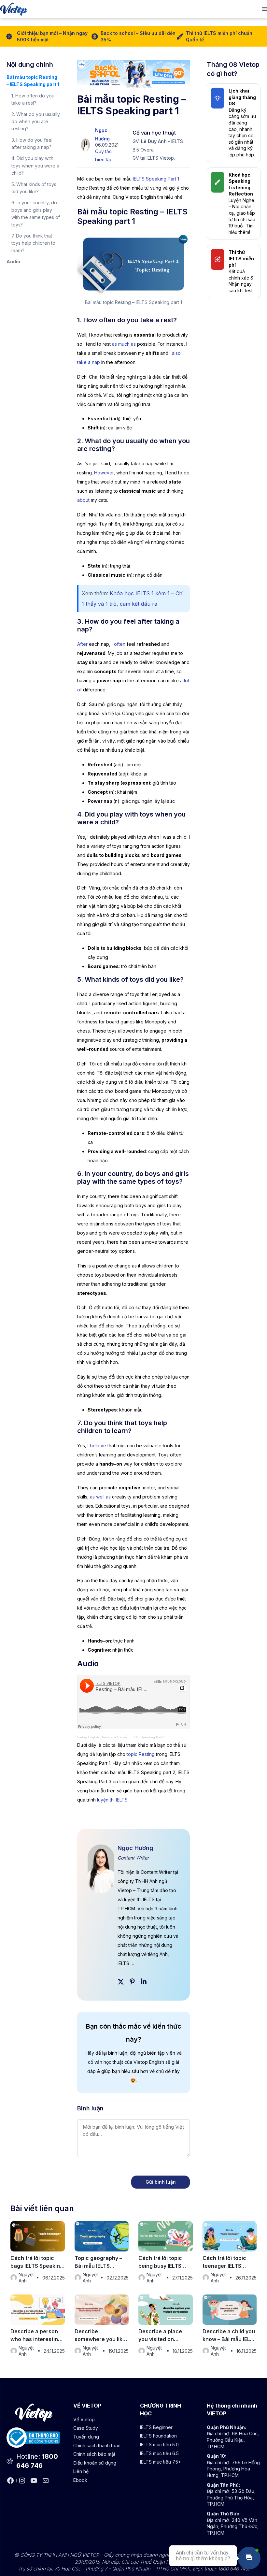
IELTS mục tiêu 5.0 (159, 2445)
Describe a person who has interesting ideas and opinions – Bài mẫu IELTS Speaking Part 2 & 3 (36, 2336)
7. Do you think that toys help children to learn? (33, 243)
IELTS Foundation (158, 2436)
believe (98, 1446)
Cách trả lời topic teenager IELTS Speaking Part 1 (224, 2262)
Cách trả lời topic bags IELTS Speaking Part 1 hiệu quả (37, 2262)
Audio (13, 261)
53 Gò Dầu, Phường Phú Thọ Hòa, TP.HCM (231, 2497)
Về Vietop (84, 2419)
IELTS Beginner (156, 2427)
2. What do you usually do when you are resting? (36, 122)
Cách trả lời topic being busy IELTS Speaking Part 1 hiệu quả (164, 2262)
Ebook (80, 2480)
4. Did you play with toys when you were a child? (35, 166)
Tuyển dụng (86, 2437)
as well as (100, 1497)
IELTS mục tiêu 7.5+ (161, 2462)
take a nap (89, 362)
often (120, 644)
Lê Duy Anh (154, 141)
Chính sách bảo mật (94, 2454)
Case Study (86, 2428)
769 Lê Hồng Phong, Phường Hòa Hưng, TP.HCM (233, 2469)
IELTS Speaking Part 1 (156, 179)
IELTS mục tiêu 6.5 (159, 2453)
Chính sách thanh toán (97, 2446)
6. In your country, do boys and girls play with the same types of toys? (36, 213)
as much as (124, 344)
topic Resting (141, 1754)
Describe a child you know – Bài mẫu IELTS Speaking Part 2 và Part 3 (230, 2336)
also (176, 353)
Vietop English (88, 1737)
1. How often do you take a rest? (33, 99)
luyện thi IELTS (112, 1800)
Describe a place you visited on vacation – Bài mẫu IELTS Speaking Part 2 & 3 (164, 2336)
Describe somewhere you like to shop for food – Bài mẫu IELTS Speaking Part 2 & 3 (100, 2336)
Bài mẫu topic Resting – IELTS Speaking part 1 (33, 81)
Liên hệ (81, 2471)
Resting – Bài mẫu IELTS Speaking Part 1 (133, 1737)
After (82, 644)
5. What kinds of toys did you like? (34, 188)
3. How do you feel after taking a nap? (32, 144)
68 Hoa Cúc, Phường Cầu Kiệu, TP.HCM (233, 2440)
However (104, 473)
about (83, 500)
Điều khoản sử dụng (95, 2463)
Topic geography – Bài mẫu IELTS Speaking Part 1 (98, 2262)
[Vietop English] (14, 9)
